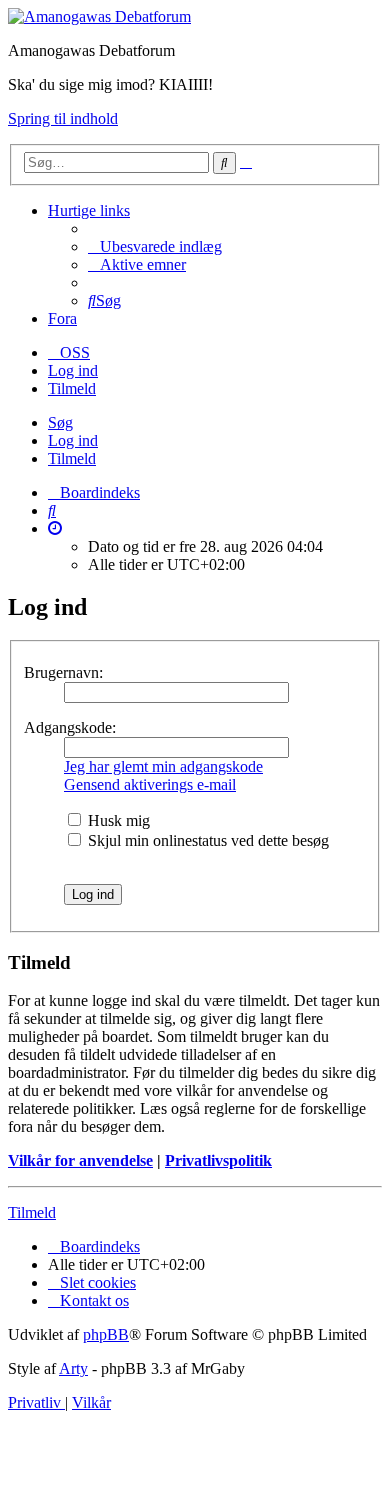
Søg (60, 422)
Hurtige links (89, 210)
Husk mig (117, 820)
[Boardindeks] (99, 16)
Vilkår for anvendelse (80, 1160)
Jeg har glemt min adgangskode (163, 766)
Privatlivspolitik (218, 1160)
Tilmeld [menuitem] (72, 388)
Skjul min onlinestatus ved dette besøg (206, 840)
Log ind (73, 440)
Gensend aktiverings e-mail (150, 784)
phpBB (106, 1334)
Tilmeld (72, 458)
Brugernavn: (63, 672)
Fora (62, 318)
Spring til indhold (63, 118)
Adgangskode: (70, 727)
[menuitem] (155, 246)
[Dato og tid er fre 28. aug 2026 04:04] (55, 528)
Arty (73, 1368)
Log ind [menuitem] (73, 370)
